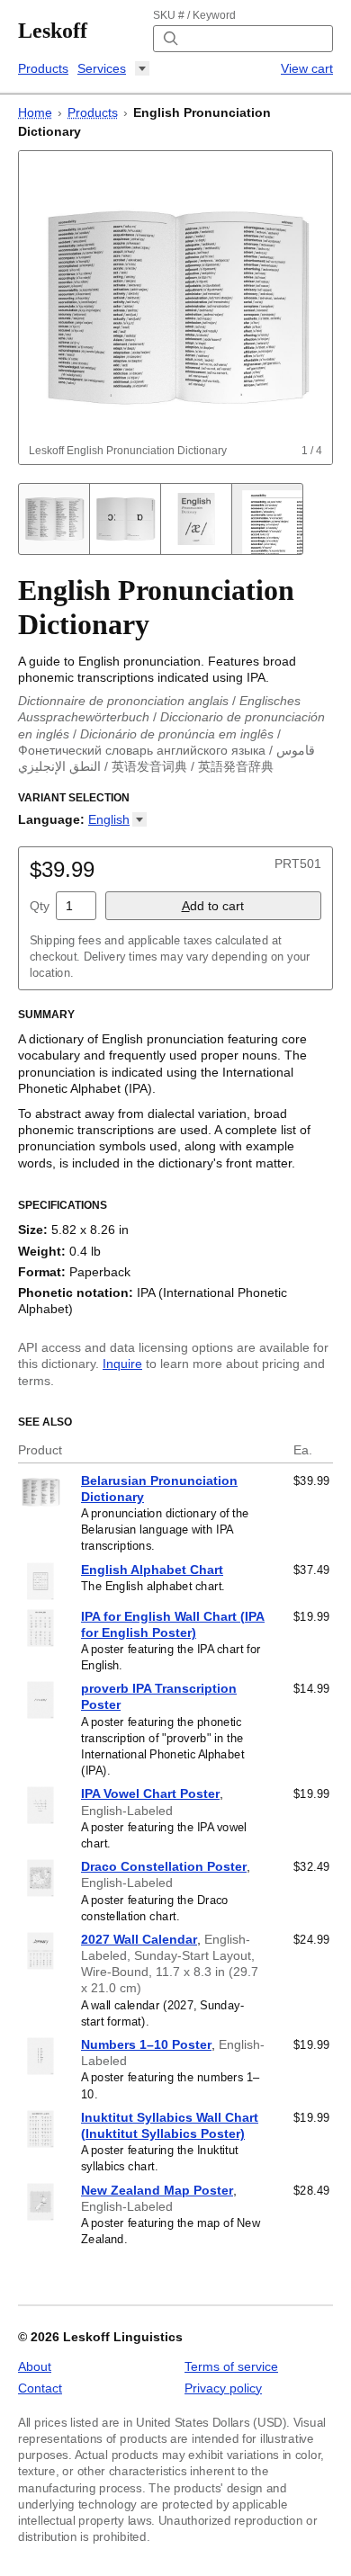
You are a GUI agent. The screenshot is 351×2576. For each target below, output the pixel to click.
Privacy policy (223, 2388)
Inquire (122, 1364)
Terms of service (231, 2366)
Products (43, 68)
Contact (40, 2388)
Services (102, 68)
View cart (307, 68)
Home (35, 112)
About (35, 2366)
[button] (117, 819)
